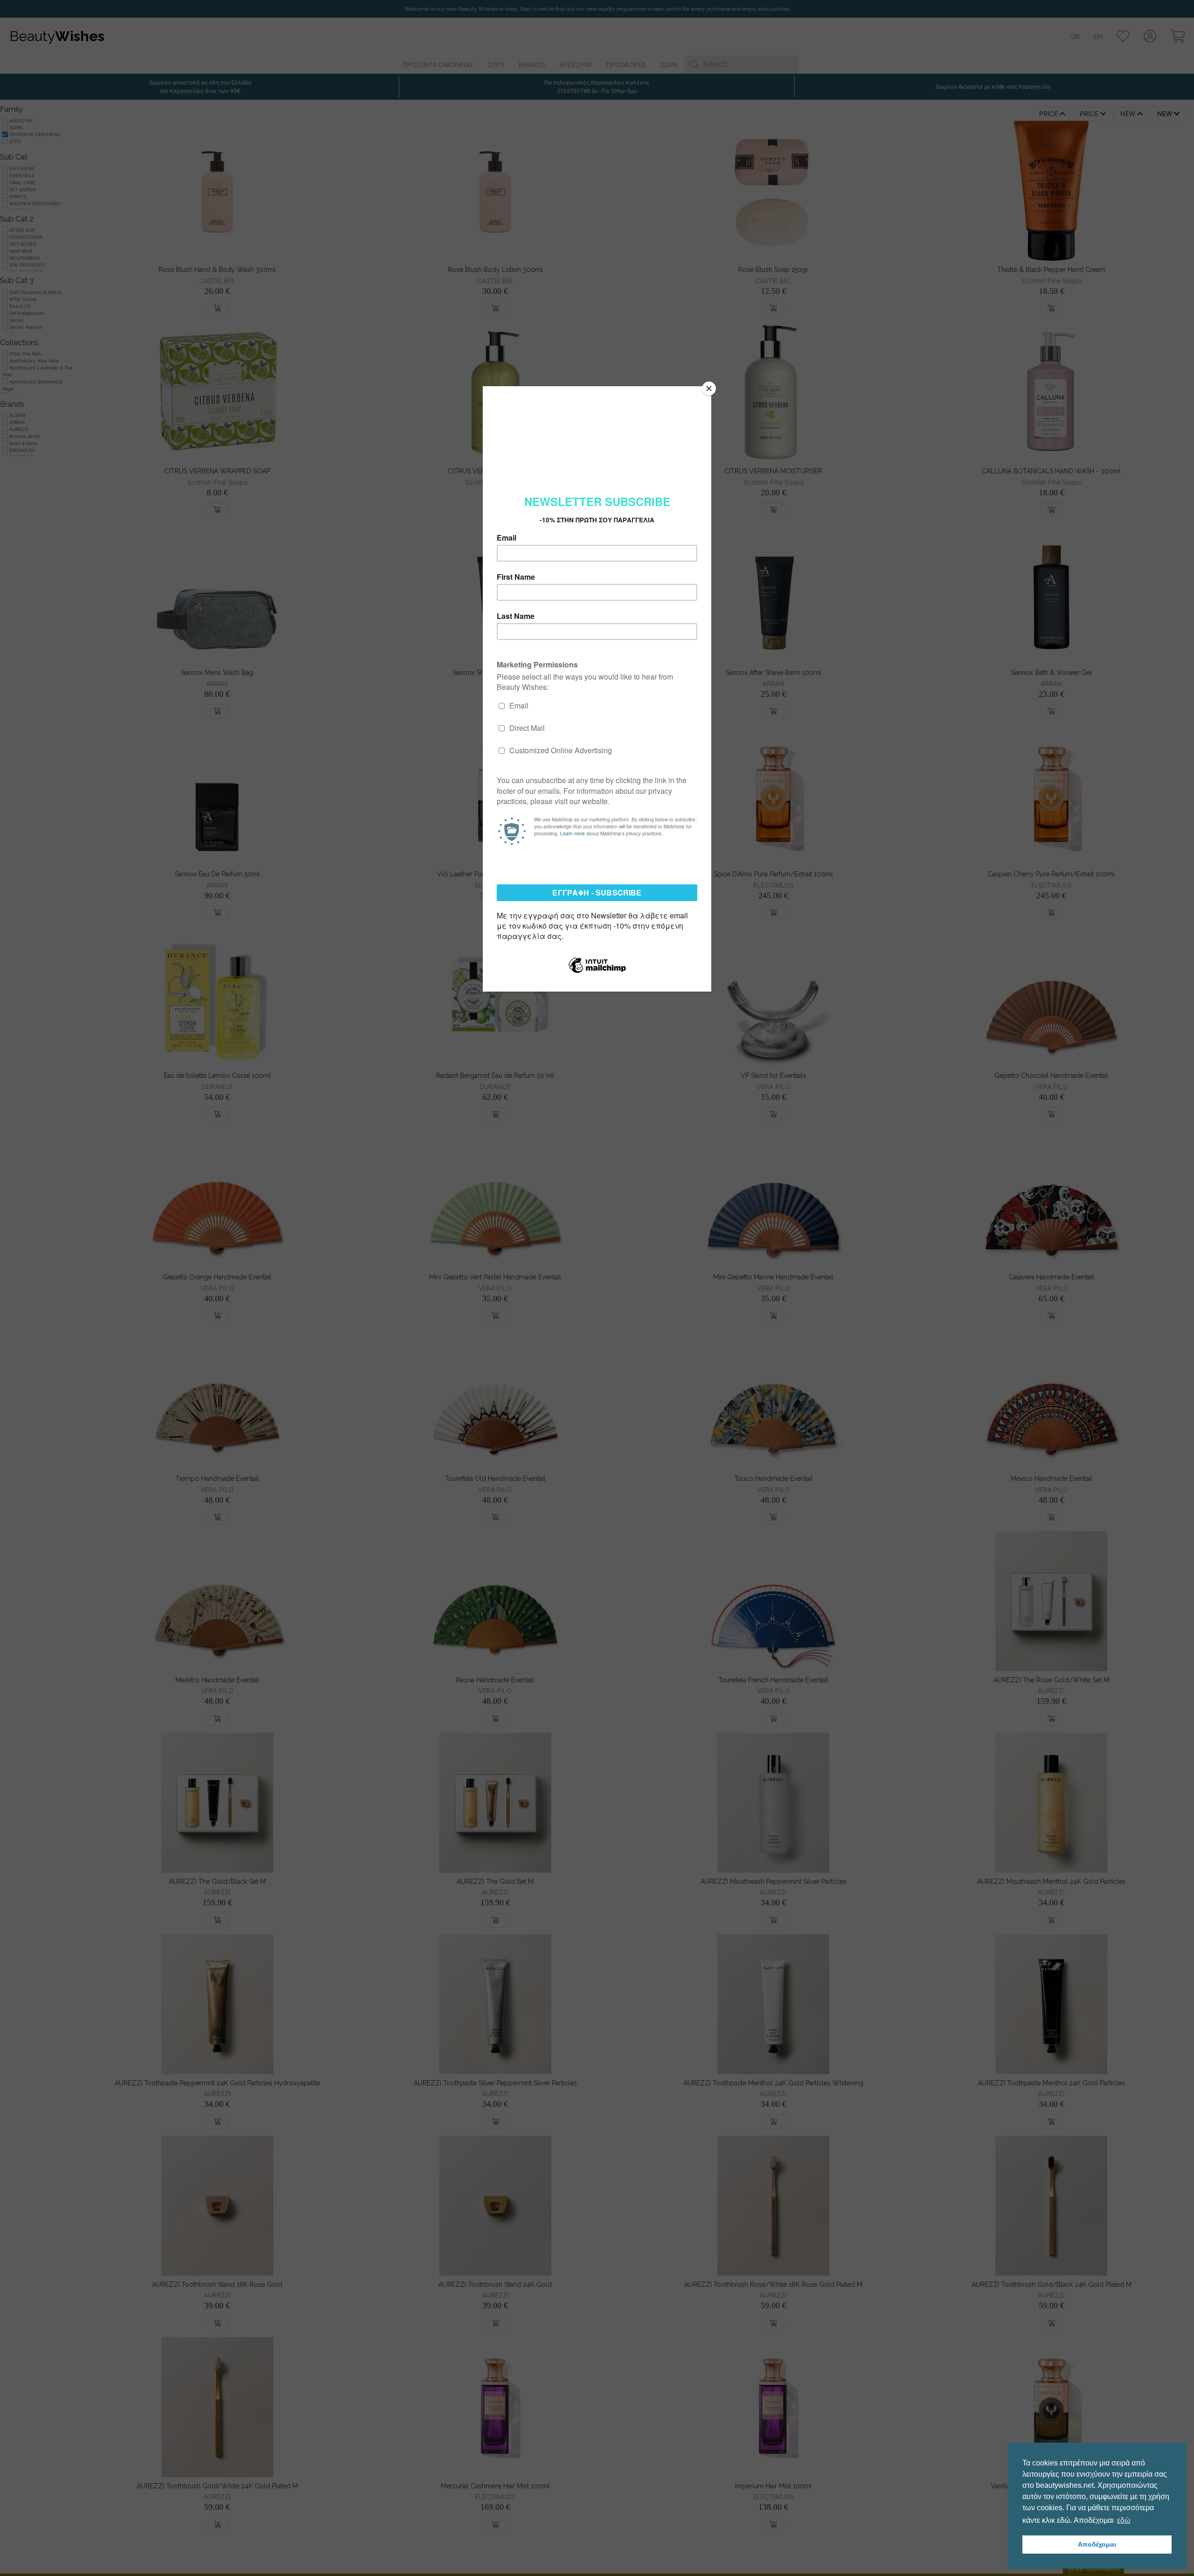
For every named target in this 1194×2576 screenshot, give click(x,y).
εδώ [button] (1124, 2520)
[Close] (709, 389)
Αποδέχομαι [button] (1097, 2544)
